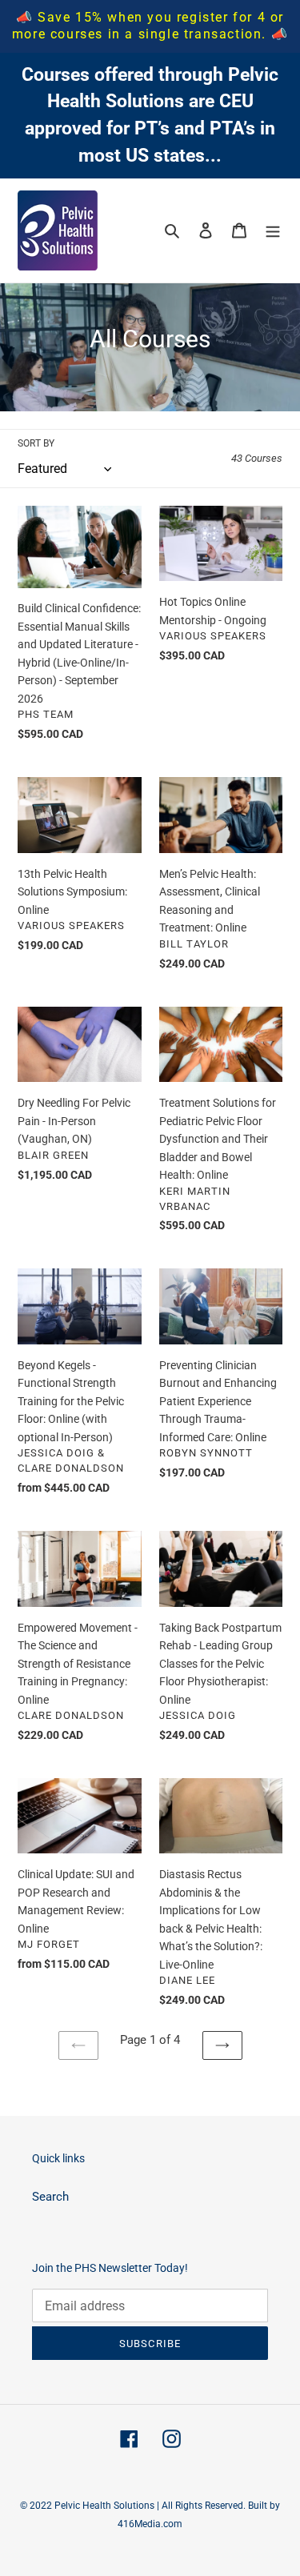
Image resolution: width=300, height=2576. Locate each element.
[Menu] (273, 230)
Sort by (36, 443)
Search (50, 2197)
